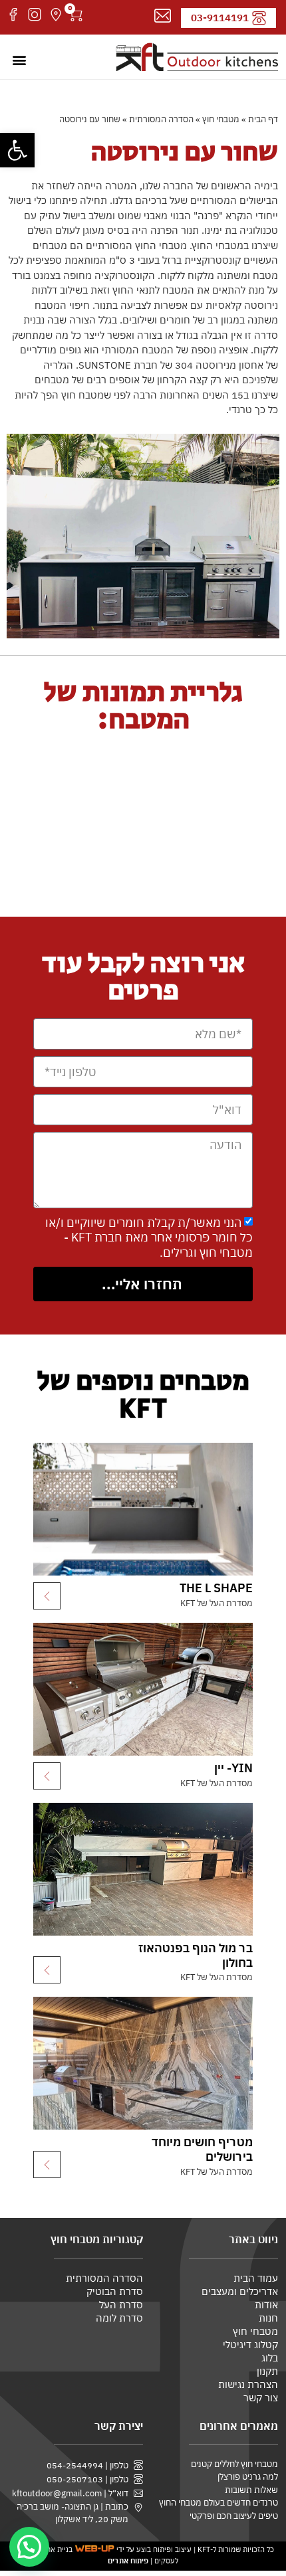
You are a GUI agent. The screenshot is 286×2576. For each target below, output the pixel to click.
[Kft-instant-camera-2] (35, 15)
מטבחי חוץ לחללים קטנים (234, 2464)
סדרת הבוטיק (115, 2291)
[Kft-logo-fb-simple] (13, 15)
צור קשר (261, 2398)
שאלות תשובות (251, 2490)
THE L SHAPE (216, 1588)
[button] (17, 150)
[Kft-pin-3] (56, 15)
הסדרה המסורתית (161, 119)
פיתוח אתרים (128, 2561)
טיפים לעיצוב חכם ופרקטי (234, 2516)
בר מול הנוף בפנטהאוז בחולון (196, 1955)
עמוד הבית (256, 2278)
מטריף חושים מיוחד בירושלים (202, 2149)
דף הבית (263, 119)
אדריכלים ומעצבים (240, 2291)
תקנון (267, 2371)
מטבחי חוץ (221, 119)
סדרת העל (121, 2305)
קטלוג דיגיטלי (250, 2345)
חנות (268, 2318)
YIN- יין (233, 1768)
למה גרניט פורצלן (248, 2477)
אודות (266, 2305)
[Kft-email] (163, 16)
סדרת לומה (119, 2318)
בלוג (270, 2358)
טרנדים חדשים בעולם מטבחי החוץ (218, 2503)
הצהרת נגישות (248, 2384)
